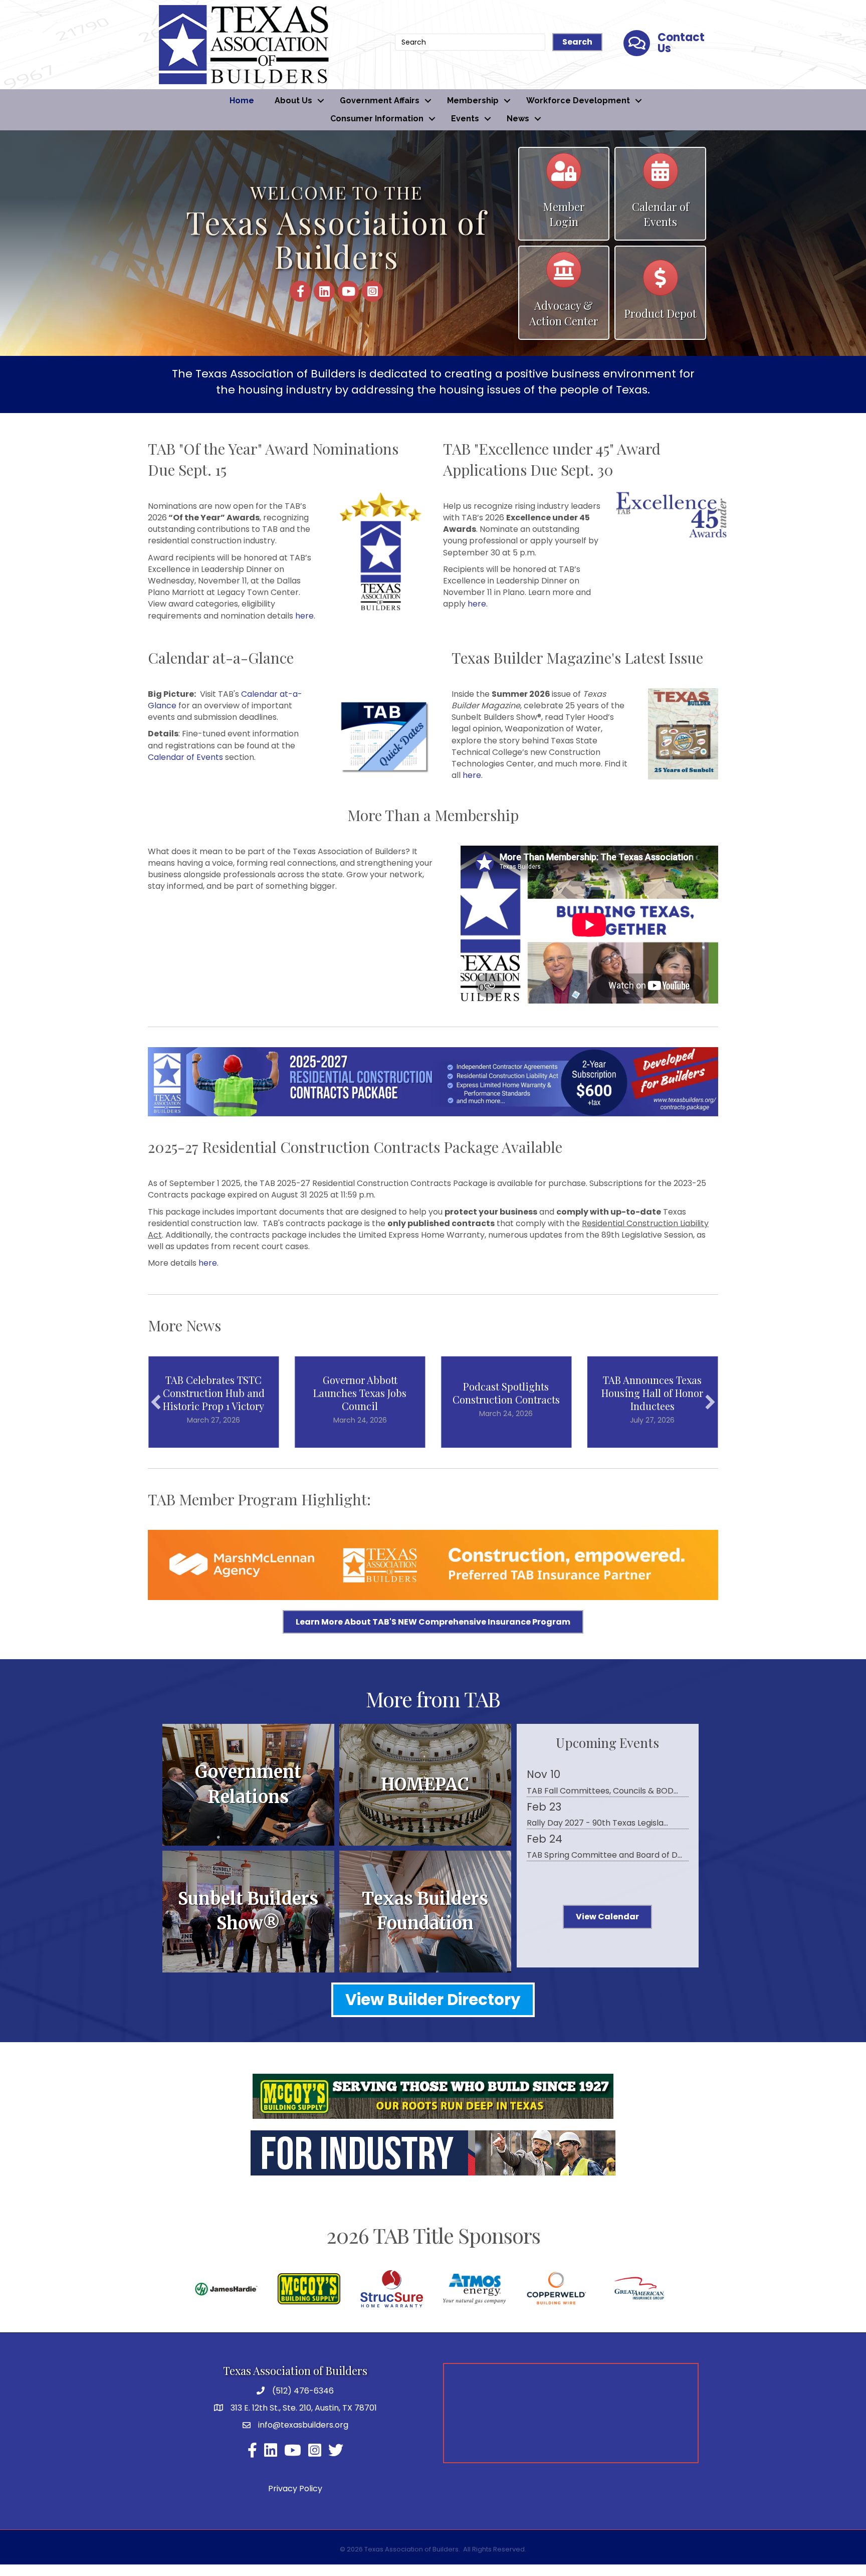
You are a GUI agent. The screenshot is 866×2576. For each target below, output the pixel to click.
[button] (156, 1402)
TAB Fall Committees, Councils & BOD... (602, 1791)
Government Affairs (380, 101)
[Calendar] (564, 176)
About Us (293, 101)
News (518, 119)
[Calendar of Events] (661, 176)
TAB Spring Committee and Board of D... (604, 1855)
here (304, 616)
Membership (473, 101)
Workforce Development (578, 101)
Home (242, 101)
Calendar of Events (185, 757)
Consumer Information (377, 119)
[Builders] (564, 274)
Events (465, 119)
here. (478, 604)
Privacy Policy (295, 2489)
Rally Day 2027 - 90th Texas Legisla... (597, 1823)
